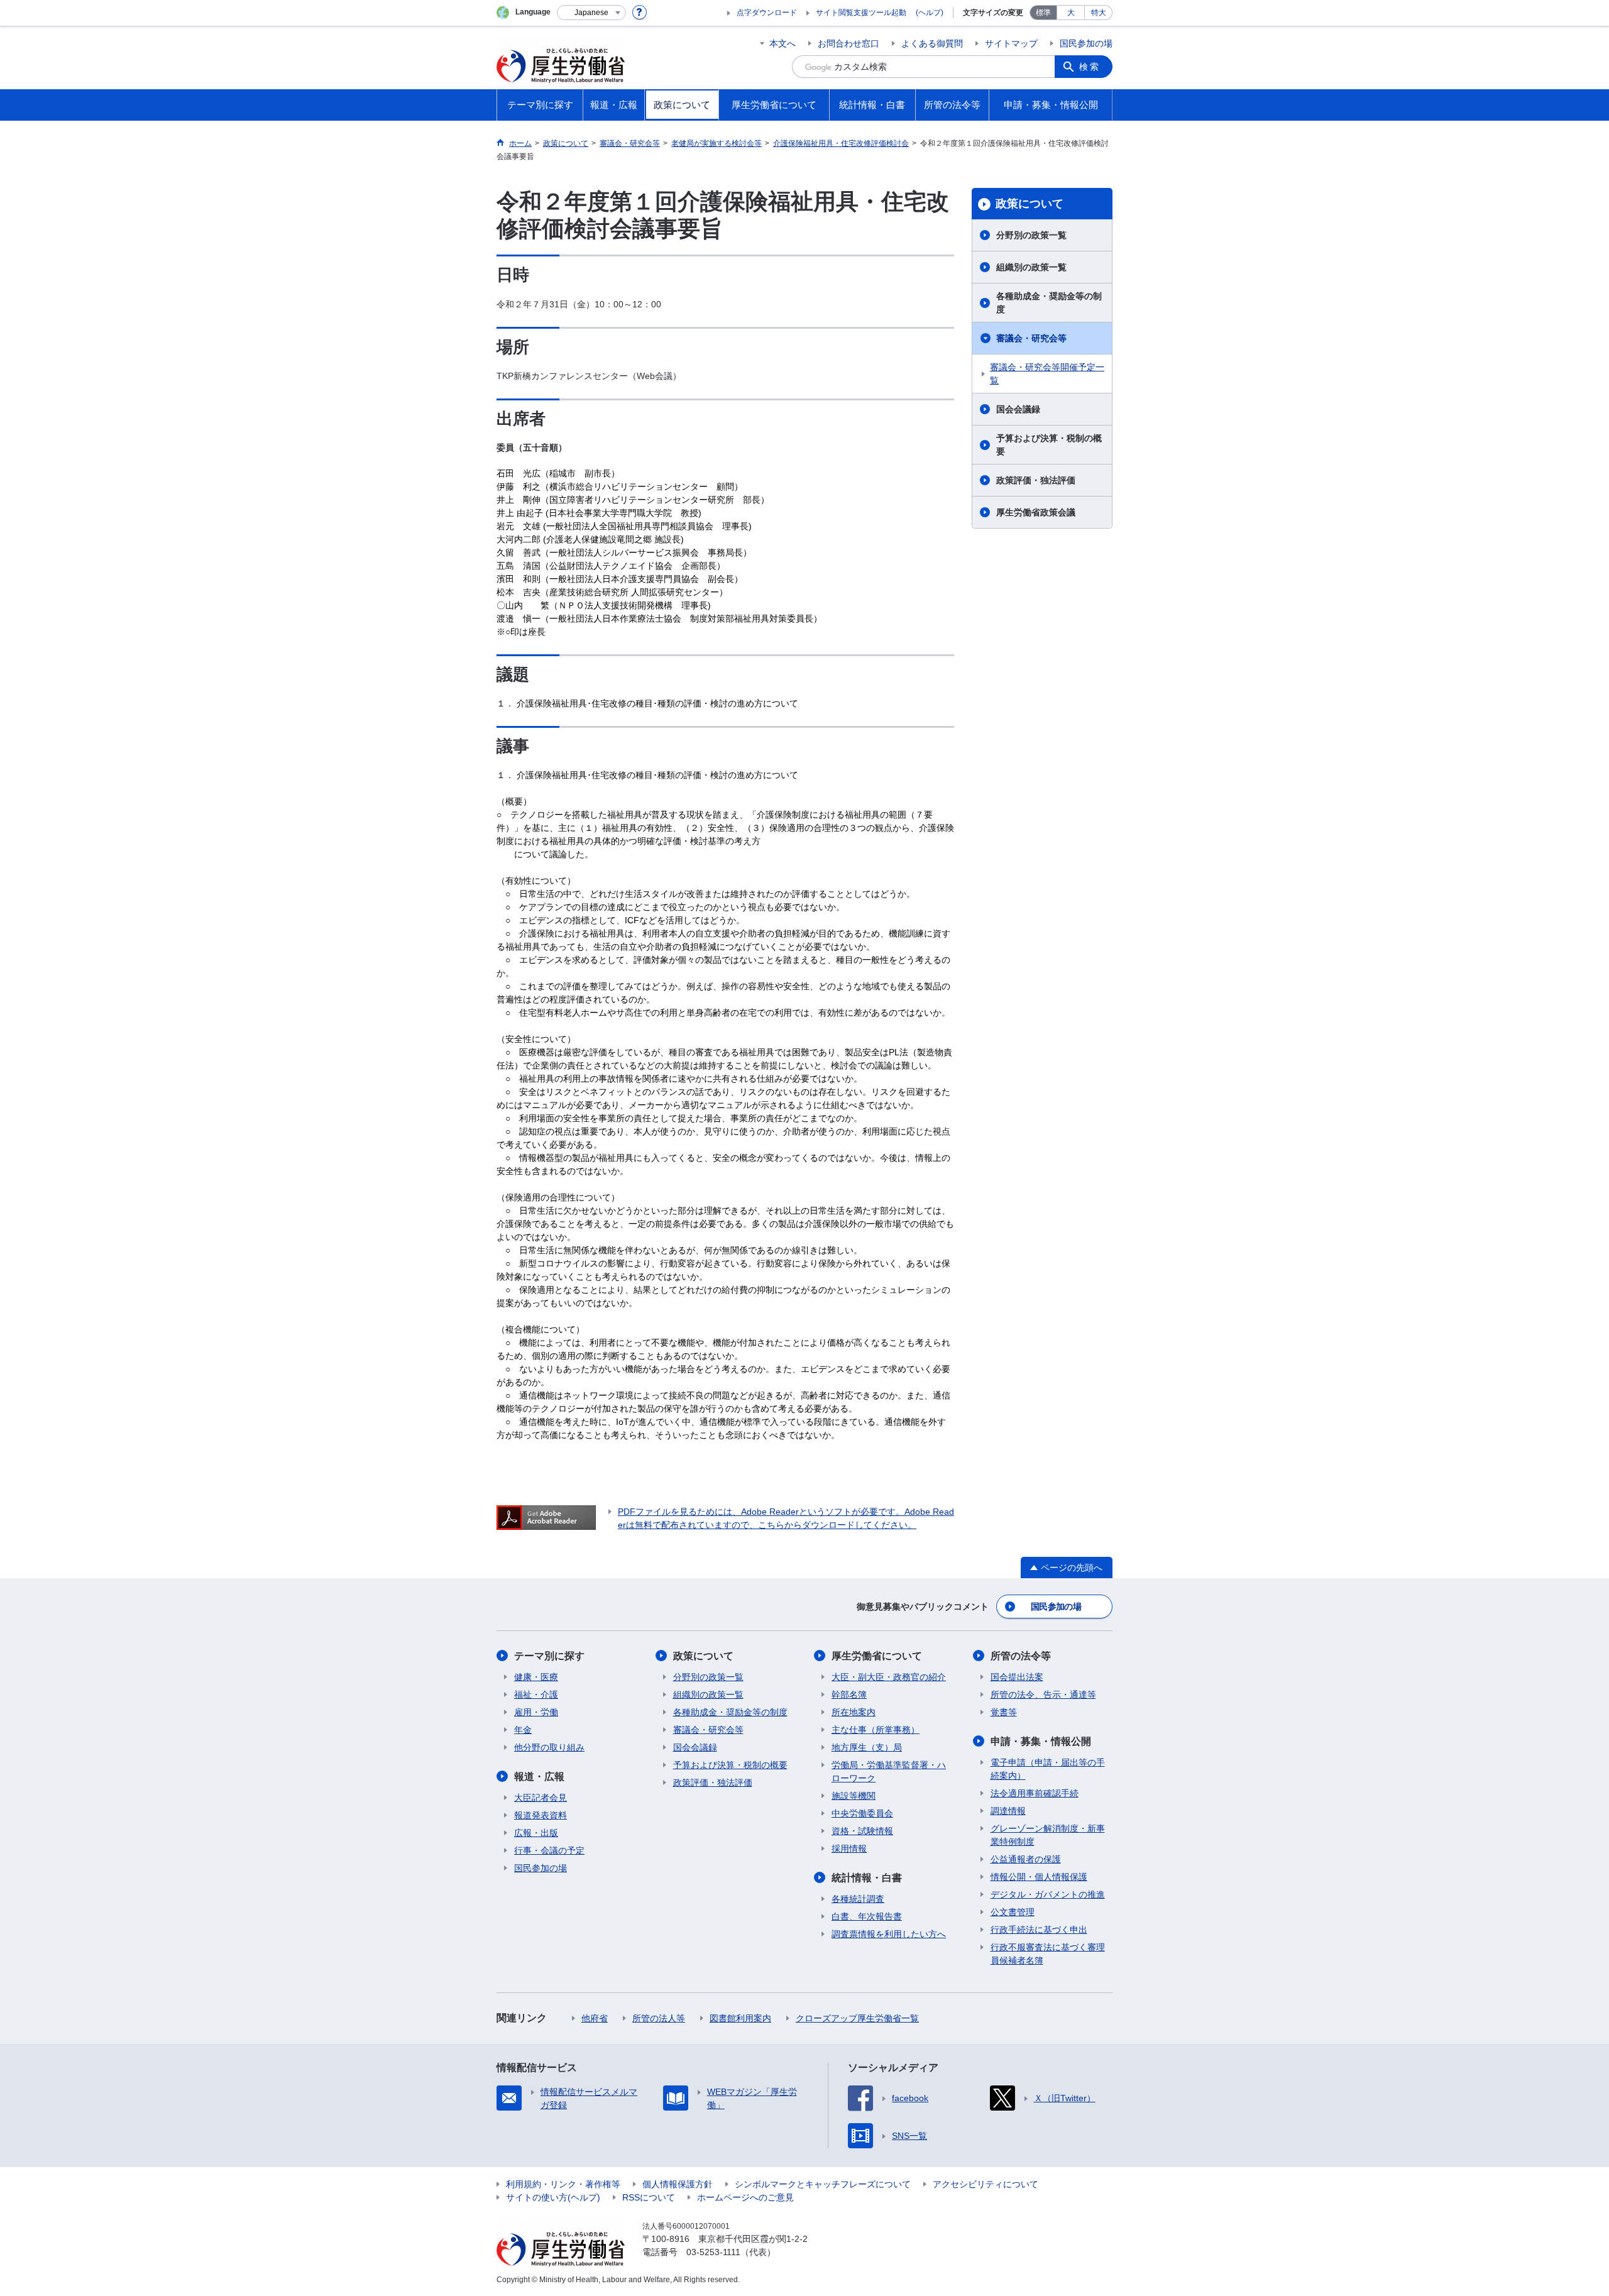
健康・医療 (536, 1677)
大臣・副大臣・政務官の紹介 (889, 1677)
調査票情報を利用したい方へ (889, 1934)
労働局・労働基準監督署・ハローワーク (889, 1771)
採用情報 (849, 1848)
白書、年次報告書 (867, 1916)
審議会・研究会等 (1031, 338)
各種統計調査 (858, 1899)
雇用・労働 (536, 1712)
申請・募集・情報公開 (1041, 1741)
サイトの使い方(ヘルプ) (553, 2197)
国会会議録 (1018, 409)
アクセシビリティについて (986, 2184)
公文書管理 (1013, 1912)
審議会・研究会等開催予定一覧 (1047, 374)
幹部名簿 (849, 1695)
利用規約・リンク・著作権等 (563, 2184)
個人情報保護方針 (678, 2184)
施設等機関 (854, 1796)
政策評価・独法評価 (1036, 480)
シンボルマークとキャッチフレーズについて (823, 2184)
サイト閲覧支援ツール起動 (861, 13)
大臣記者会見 (541, 1798)
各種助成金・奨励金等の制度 (1049, 303)
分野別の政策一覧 (1031, 235)
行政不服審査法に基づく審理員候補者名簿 (1048, 1954)
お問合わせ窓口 (848, 43)
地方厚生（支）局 (867, 1747)
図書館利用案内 (740, 2018)
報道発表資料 (541, 1815)
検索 (1090, 67)
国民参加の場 (1086, 43)
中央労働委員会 (862, 1813)
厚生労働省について (877, 1656)
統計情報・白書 (867, 1878)
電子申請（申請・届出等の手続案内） (1048, 1769)
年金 (523, 1730)
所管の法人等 (659, 2018)
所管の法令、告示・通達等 (1043, 1695)
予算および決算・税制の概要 (1049, 445)
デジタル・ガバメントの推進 (1048, 1894)
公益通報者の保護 (1026, 1859)
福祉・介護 (536, 1695)
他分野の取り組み (549, 1747)
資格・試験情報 (862, 1831)
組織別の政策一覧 (1031, 267)
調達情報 (1008, 1811)
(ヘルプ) (930, 13)
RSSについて (649, 2197)
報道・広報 (539, 1777)
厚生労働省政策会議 (1036, 512)
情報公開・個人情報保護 (1039, 1877)
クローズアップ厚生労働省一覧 (857, 2018)
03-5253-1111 (713, 2252)
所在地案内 (854, 1712)
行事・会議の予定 (549, 1850)
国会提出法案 (1017, 1677)
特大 (1099, 13)
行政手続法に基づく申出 (1039, 1930)
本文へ (783, 43)
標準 (1043, 13)
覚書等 (1004, 1712)
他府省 (595, 2018)
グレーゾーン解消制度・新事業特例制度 (1048, 1835)
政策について (1030, 204)
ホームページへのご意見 (745, 2197)
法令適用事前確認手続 (1035, 1793)
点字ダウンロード (767, 13)
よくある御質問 (932, 43)
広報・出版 (536, 1833)
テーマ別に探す (549, 1656)
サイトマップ (1011, 43)
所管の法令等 (1021, 1656)
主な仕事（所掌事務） (876, 1730)
